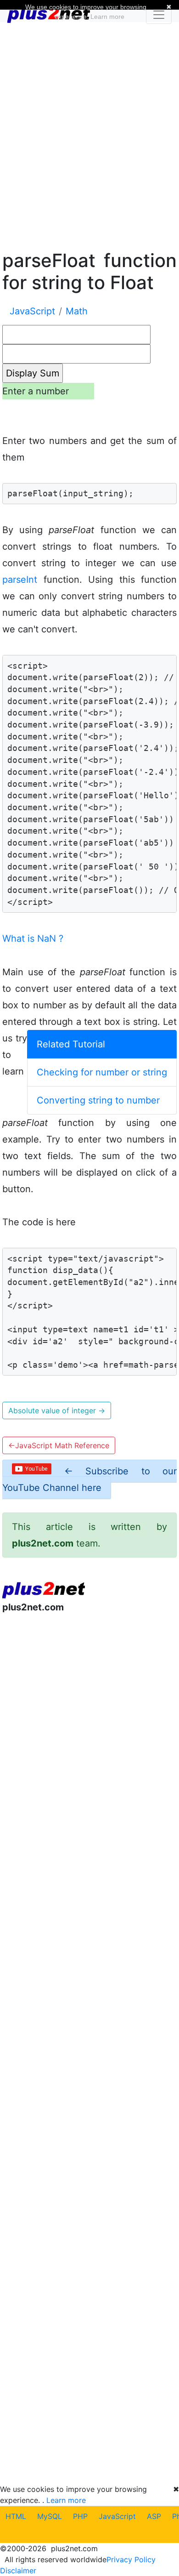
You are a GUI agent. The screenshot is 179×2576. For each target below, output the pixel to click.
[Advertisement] (89, 135)
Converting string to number (98, 1100)
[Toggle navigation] (159, 15)
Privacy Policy (131, 2559)
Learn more (66, 2500)
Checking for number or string (102, 1072)
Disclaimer (18, 2570)
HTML (16, 2516)
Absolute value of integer (57, 1410)
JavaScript (117, 2516)
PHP (80, 2516)
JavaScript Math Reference (59, 1445)
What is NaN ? (33, 938)
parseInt (20, 580)
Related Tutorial (71, 1044)
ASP (154, 2516)
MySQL (50, 2516)
